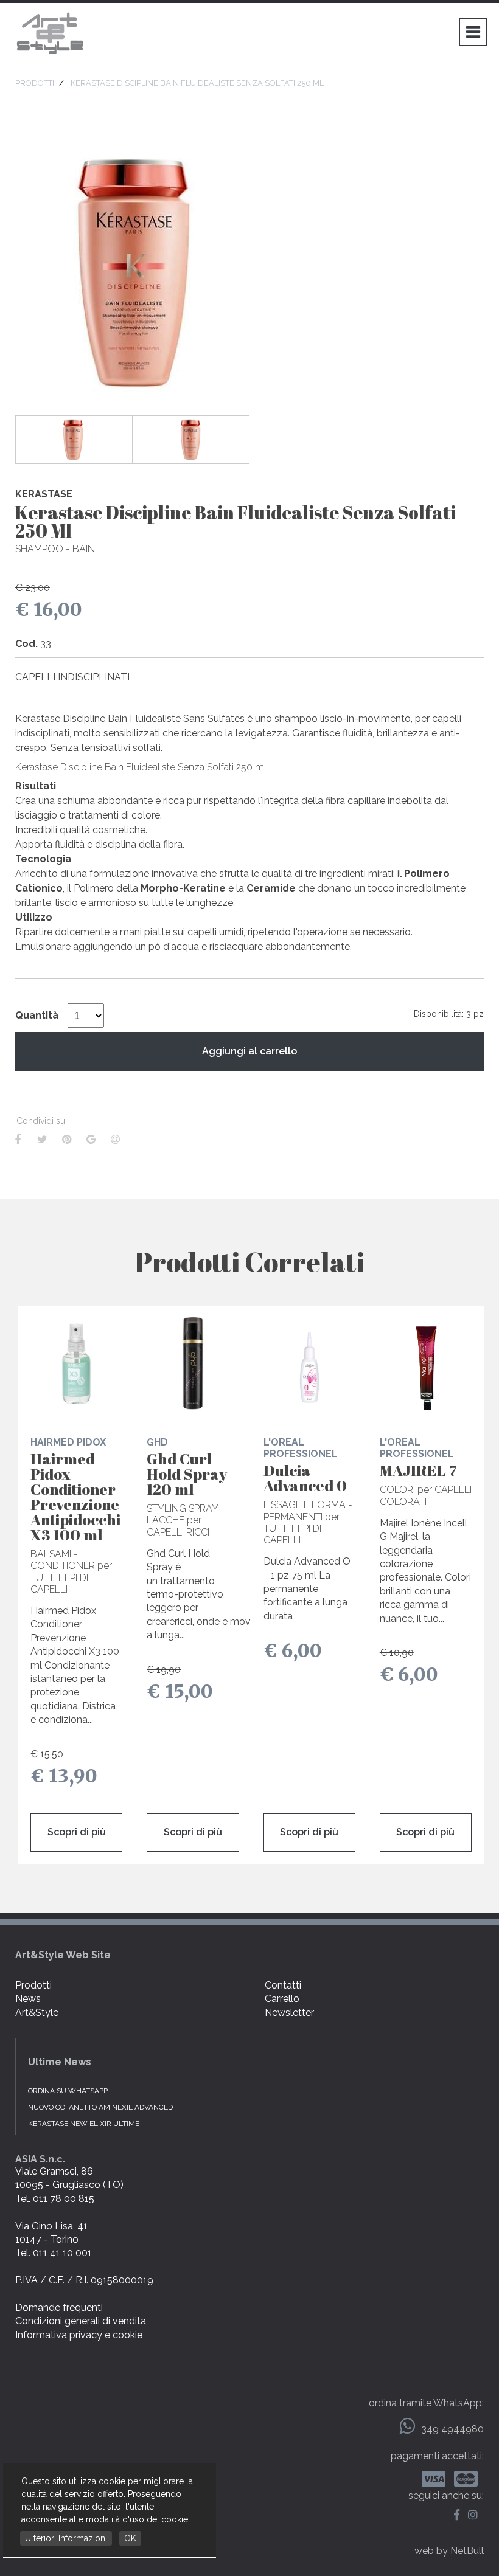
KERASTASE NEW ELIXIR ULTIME (84, 2124)
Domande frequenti (59, 2308)
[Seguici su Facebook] (460, 2515)
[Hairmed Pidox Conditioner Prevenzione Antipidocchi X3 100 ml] (76, 1363)
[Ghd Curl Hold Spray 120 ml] (193, 1363)
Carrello (282, 1999)
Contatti (283, 1985)
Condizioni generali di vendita (81, 2321)
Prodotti (33, 1985)
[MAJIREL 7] (426, 1363)
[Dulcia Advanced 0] (309, 1363)
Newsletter (289, 2013)
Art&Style (37, 2013)
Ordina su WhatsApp (68, 2091)
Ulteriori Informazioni (66, 2538)
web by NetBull (449, 2551)
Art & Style (52, 33)
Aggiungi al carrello (249, 1051)
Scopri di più (77, 1832)
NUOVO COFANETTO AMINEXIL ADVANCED (100, 2107)
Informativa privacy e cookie (79, 2335)
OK (130, 2538)
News (28, 1999)
